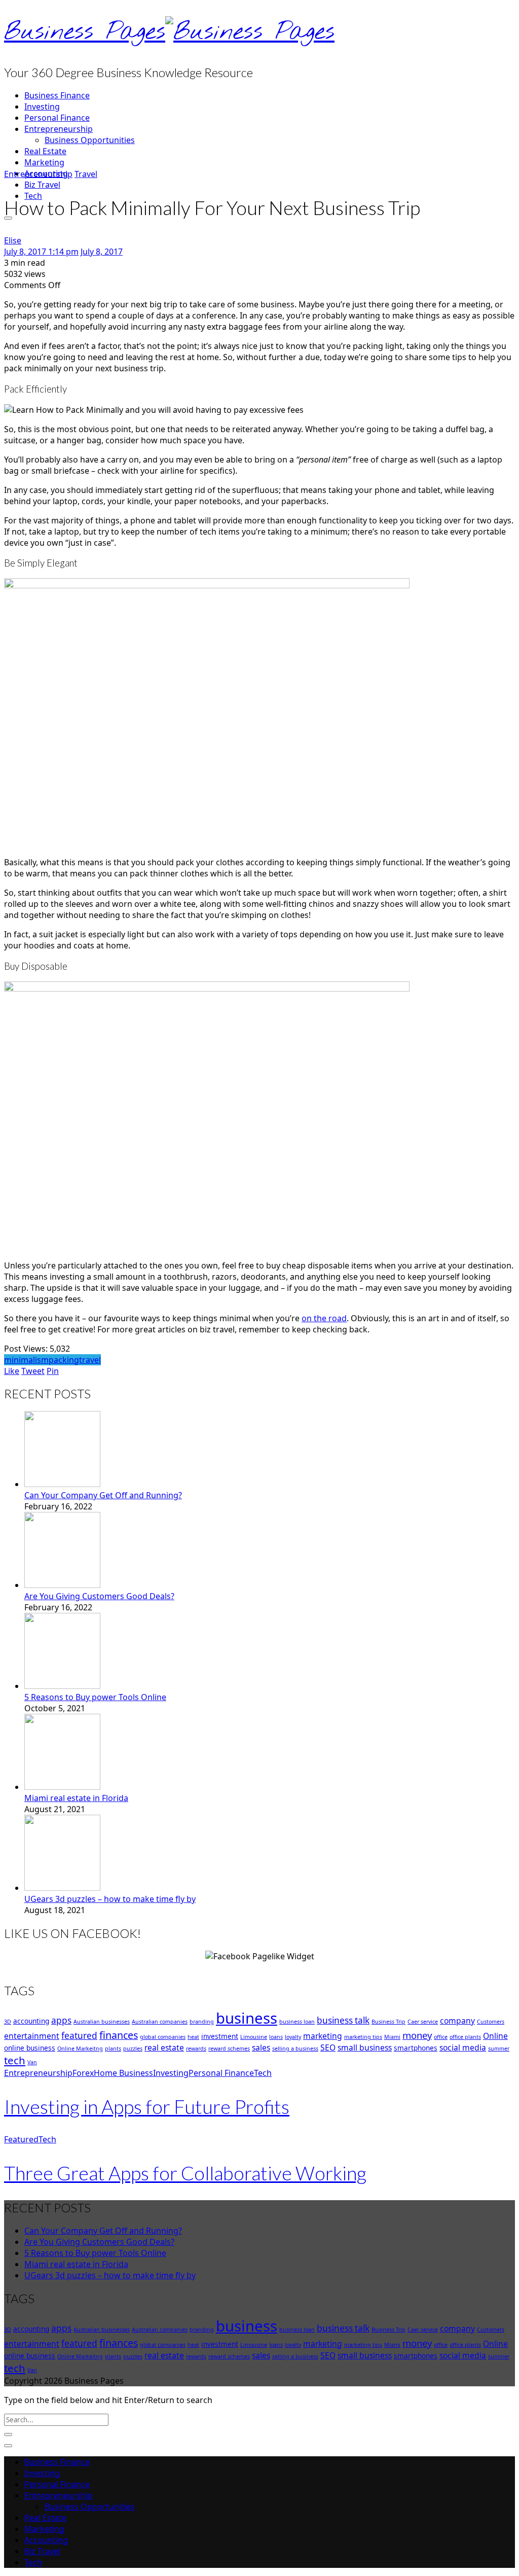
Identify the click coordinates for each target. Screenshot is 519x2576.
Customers (491, 2022)
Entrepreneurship (59, 129)
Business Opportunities (90, 140)
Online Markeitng (80, 2049)
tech (15, 2060)
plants (113, 2049)
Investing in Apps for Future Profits (147, 2106)
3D (8, 2022)
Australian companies (160, 2022)
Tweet (33, 1371)
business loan (297, 2022)
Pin (53, 1371)
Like (12, 1371)
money (417, 2035)
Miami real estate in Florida (76, 1798)
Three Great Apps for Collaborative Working (185, 2173)
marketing (323, 2036)
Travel (86, 174)
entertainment (32, 2036)
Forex (83, 2073)
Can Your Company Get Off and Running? (103, 1495)
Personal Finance (57, 118)
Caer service (423, 2022)
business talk (343, 2020)
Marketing (44, 162)
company (457, 2021)
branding (202, 2022)
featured (79, 2036)
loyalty (293, 2037)
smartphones (416, 2048)
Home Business (123, 2073)
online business (30, 2048)
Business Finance (57, 95)
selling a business (295, 2049)
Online (495, 2036)
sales (261, 2048)
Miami (392, 2037)
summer (499, 2049)
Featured (21, 2139)
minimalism (26, 1360)
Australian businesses (102, 2022)
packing (64, 1360)
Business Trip (388, 2022)
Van (32, 2062)
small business (365, 2048)
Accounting (46, 2540)
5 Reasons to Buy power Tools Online (95, 1697)
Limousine (254, 2037)
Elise (13, 240)
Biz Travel (42, 185)
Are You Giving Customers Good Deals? (99, 1596)
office (441, 2037)
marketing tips (363, 2037)
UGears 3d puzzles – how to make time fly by (110, 1899)
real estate (164, 2048)
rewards (196, 2049)
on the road (324, 1318)
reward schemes (229, 2049)
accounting (31, 2021)
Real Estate (45, 151)
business (247, 2018)
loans (276, 2037)
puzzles (133, 2049)
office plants (465, 2037)
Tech (263, 2073)
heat (193, 2037)
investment (220, 2036)
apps (61, 2020)
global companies (163, 2037)
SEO (328, 2048)
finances (119, 2035)
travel (90, 1360)
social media (463, 2048)
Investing (42, 107)
